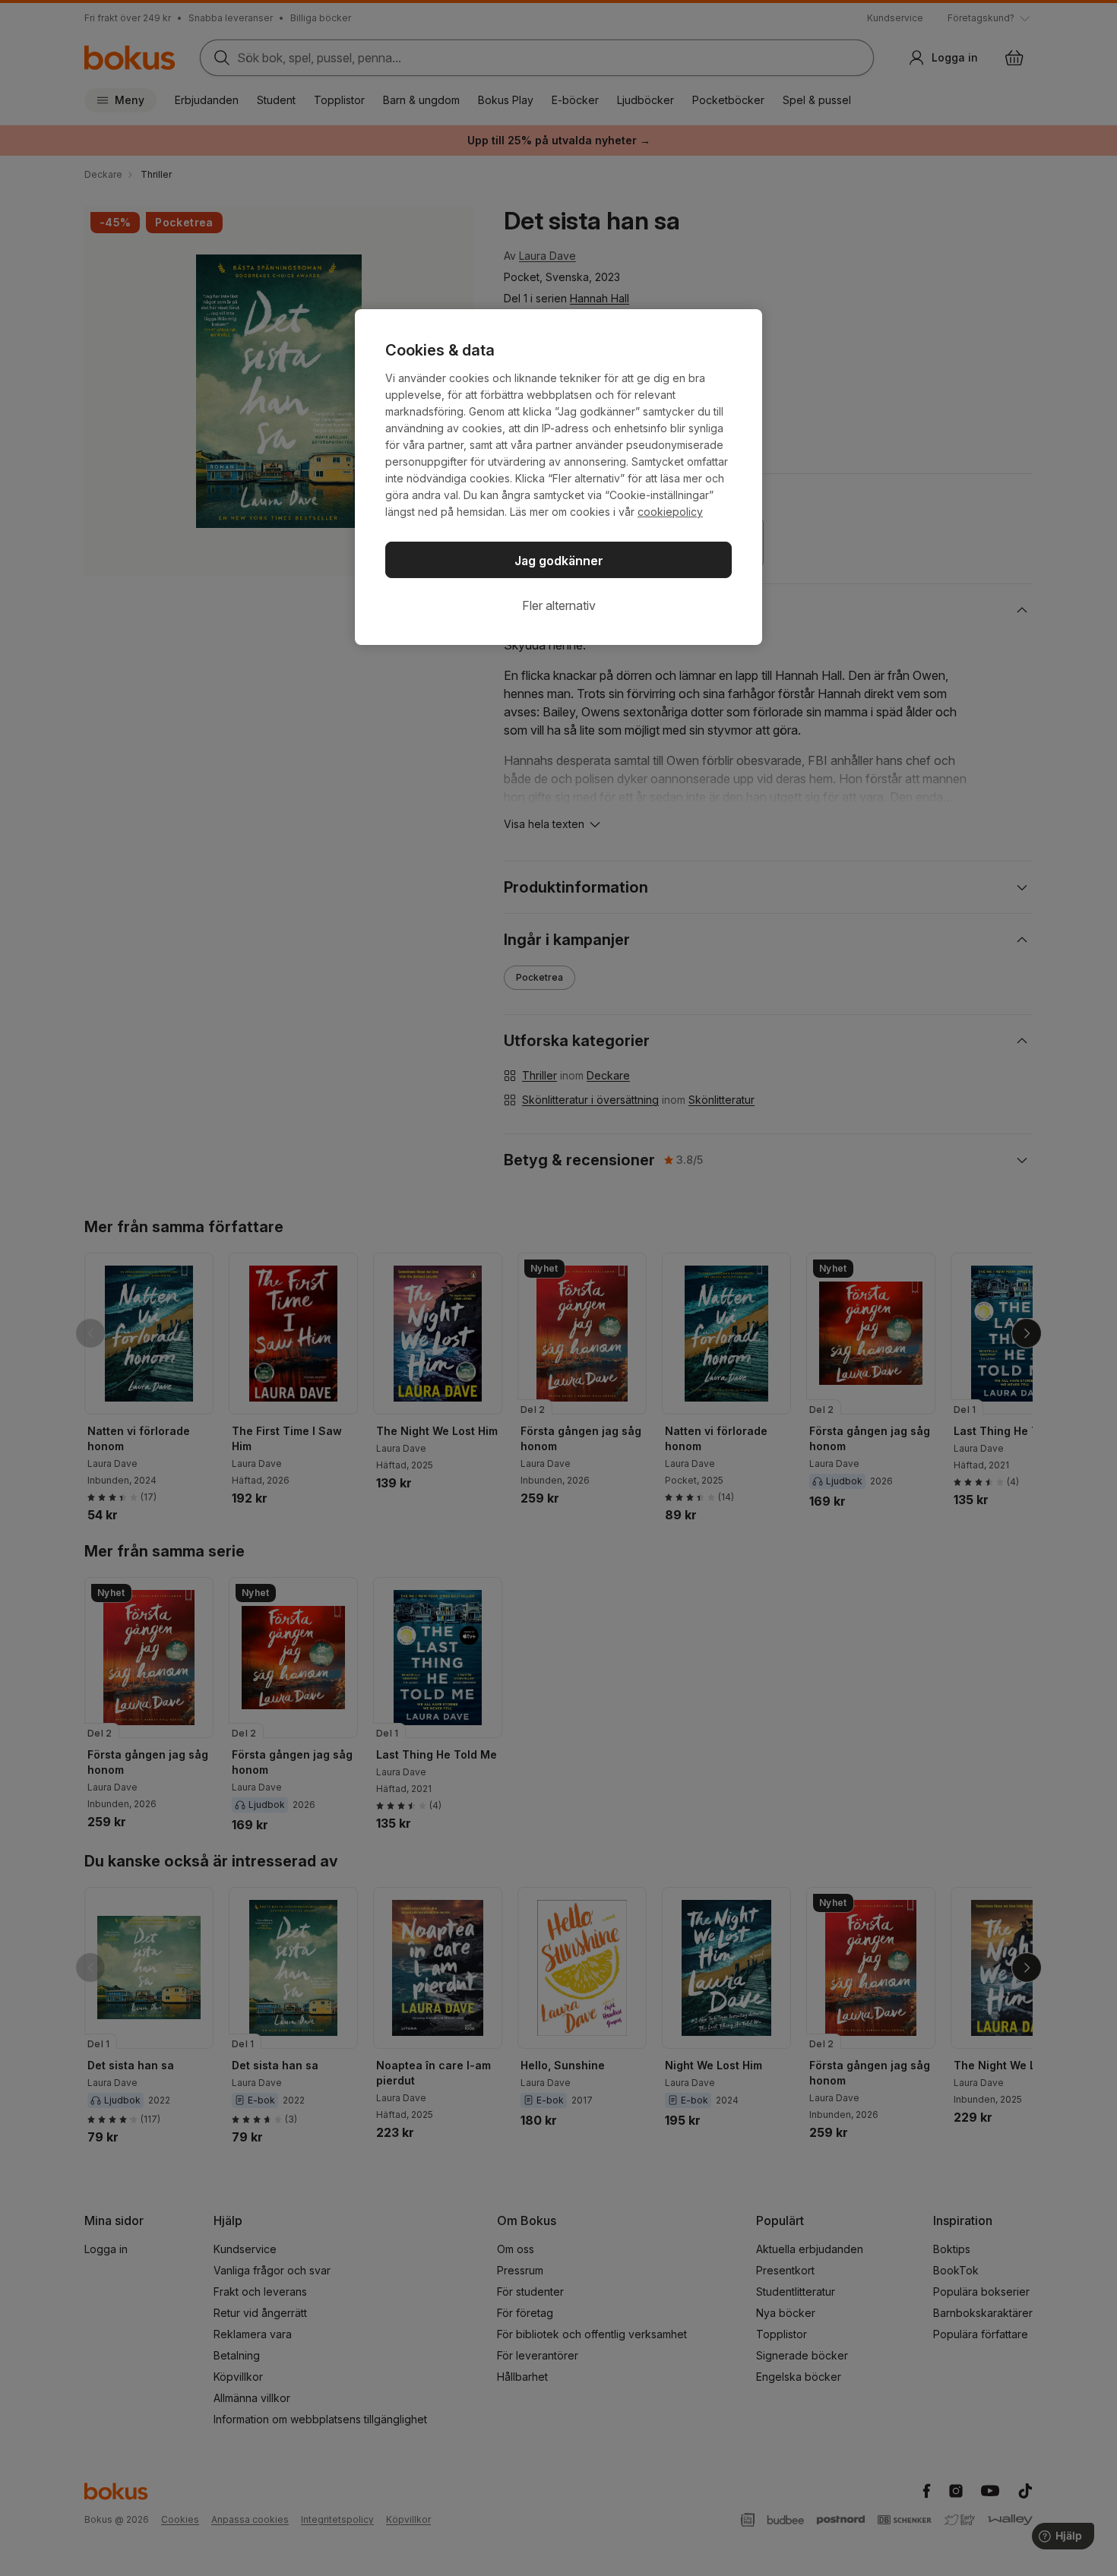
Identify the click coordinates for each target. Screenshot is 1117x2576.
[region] (558, 477)
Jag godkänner (559, 561)
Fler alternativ (559, 605)
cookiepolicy (670, 512)
